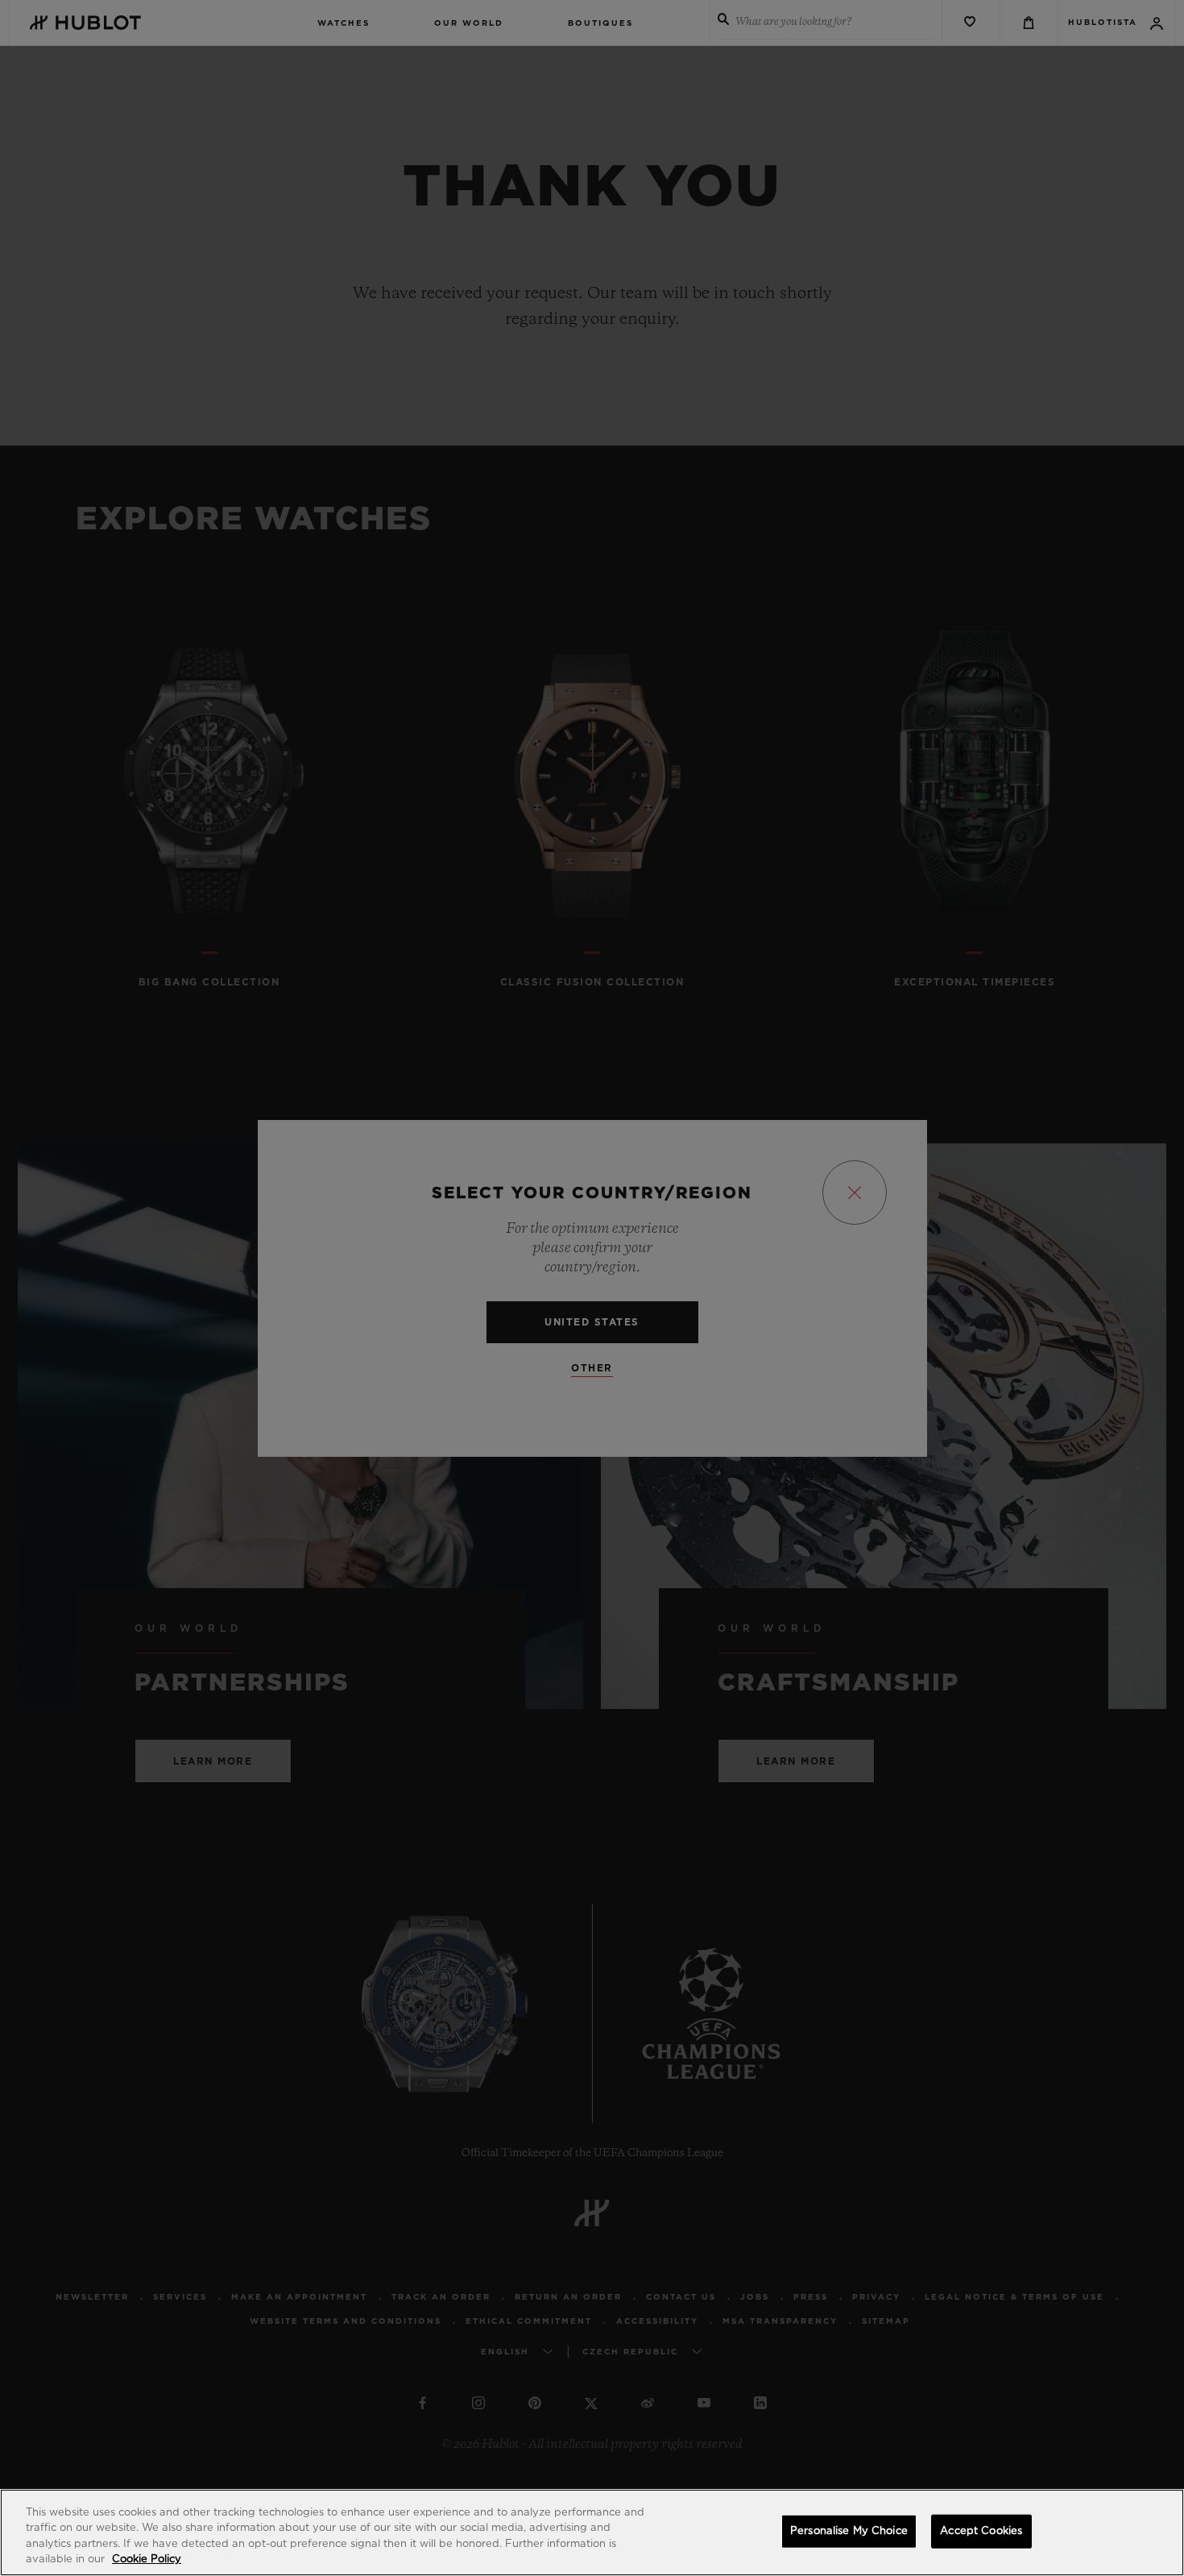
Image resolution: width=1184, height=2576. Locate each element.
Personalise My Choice (849, 2531)
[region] (592, 2532)
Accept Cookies (981, 2531)
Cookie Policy (147, 2559)
